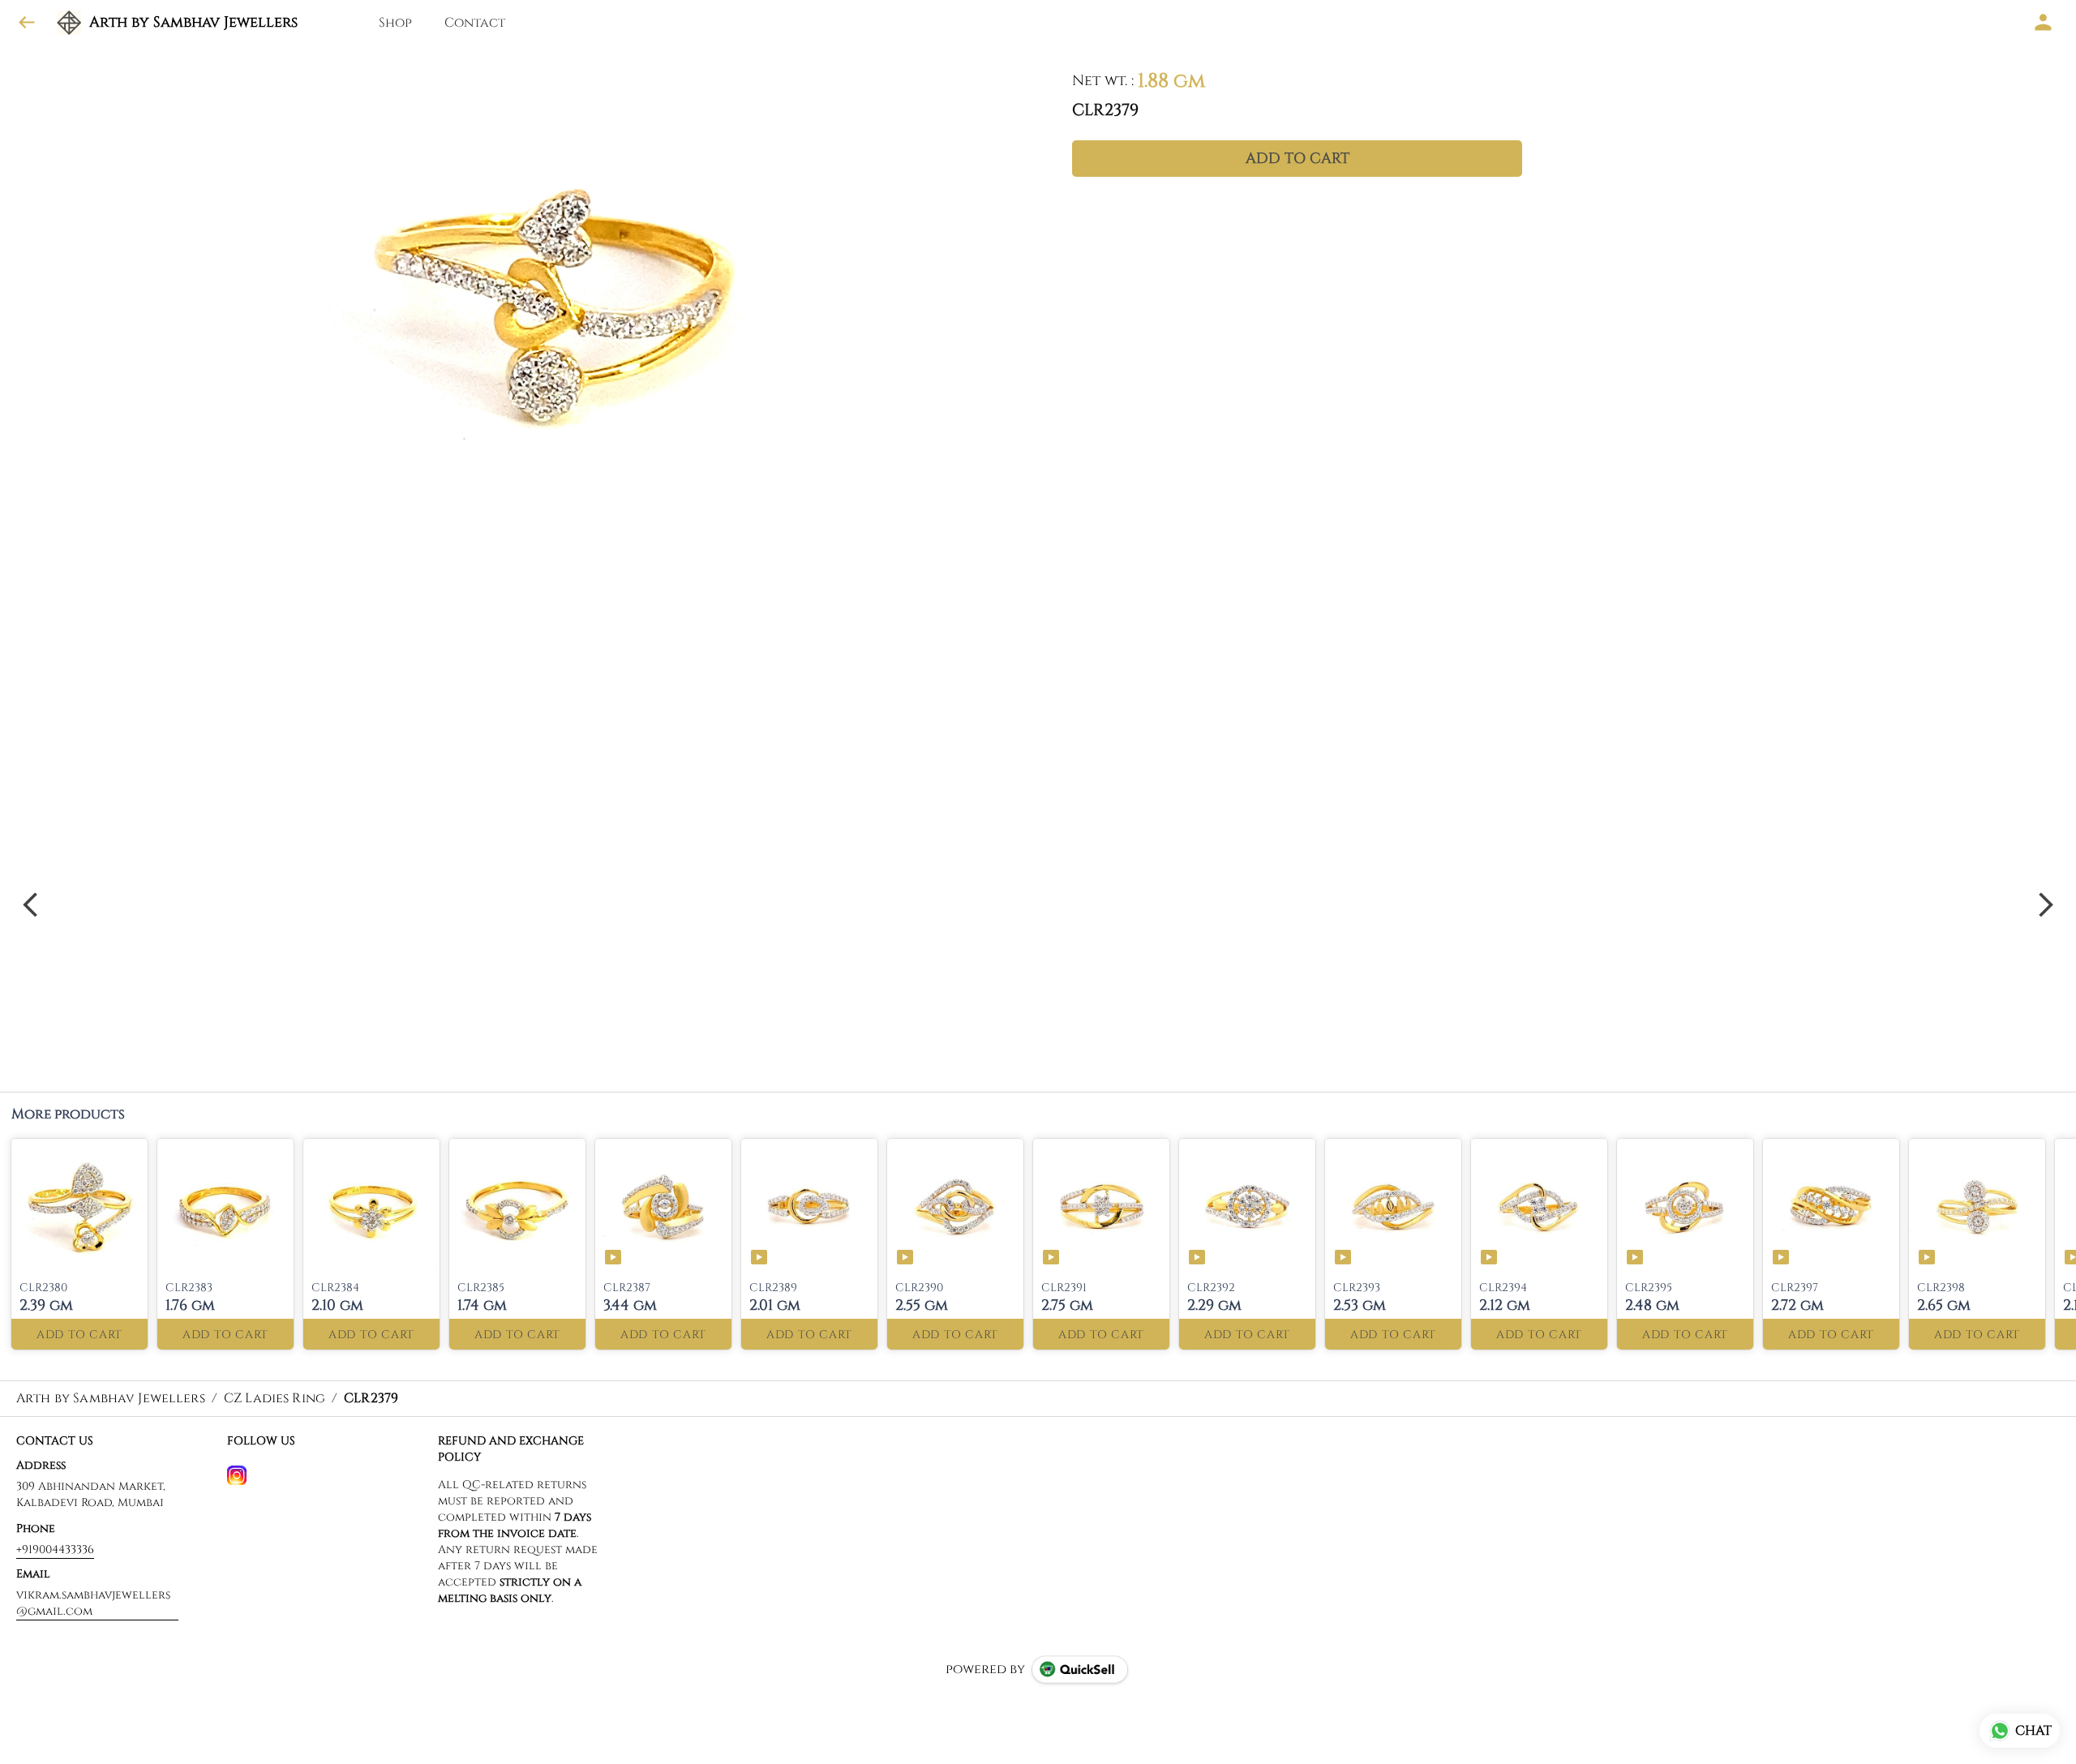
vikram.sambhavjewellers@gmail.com (93, 1603)
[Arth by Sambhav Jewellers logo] (69, 23)
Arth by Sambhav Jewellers (193, 23)
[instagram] (237, 1475)
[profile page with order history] (2044, 23)
